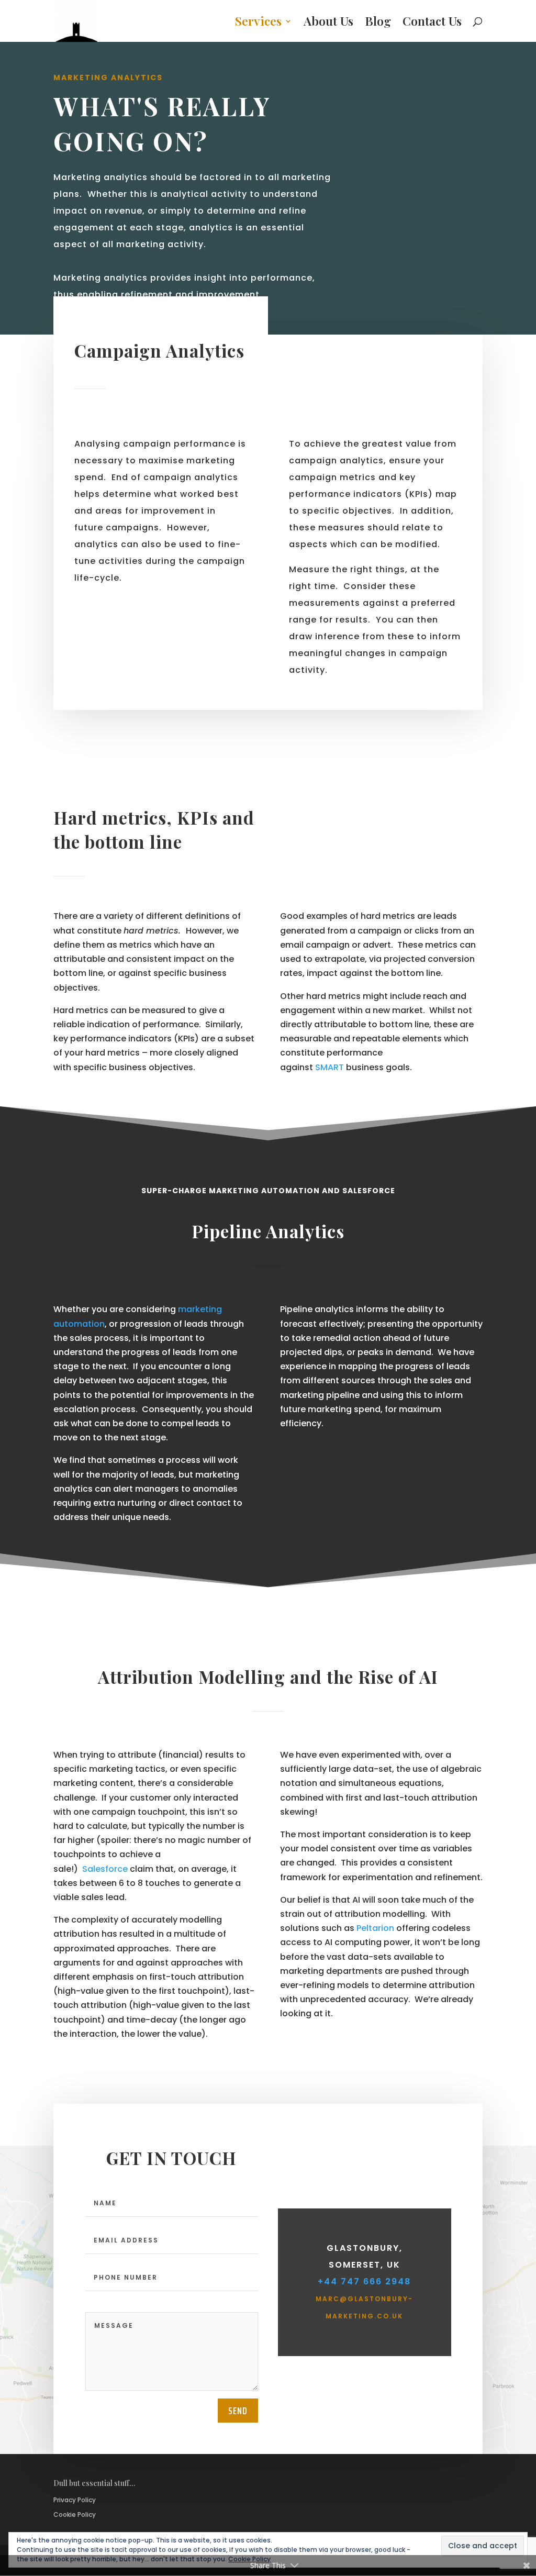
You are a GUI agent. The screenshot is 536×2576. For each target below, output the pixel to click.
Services (258, 23)
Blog (378, 23)
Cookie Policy (75, 2514)
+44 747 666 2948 (364, 2281)
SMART (330, 1067)
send (238, 2411)
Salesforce (105, 1869)
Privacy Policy (75, 2500)
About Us (328, 23)
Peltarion (375, 1928)
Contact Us (432, 23)
